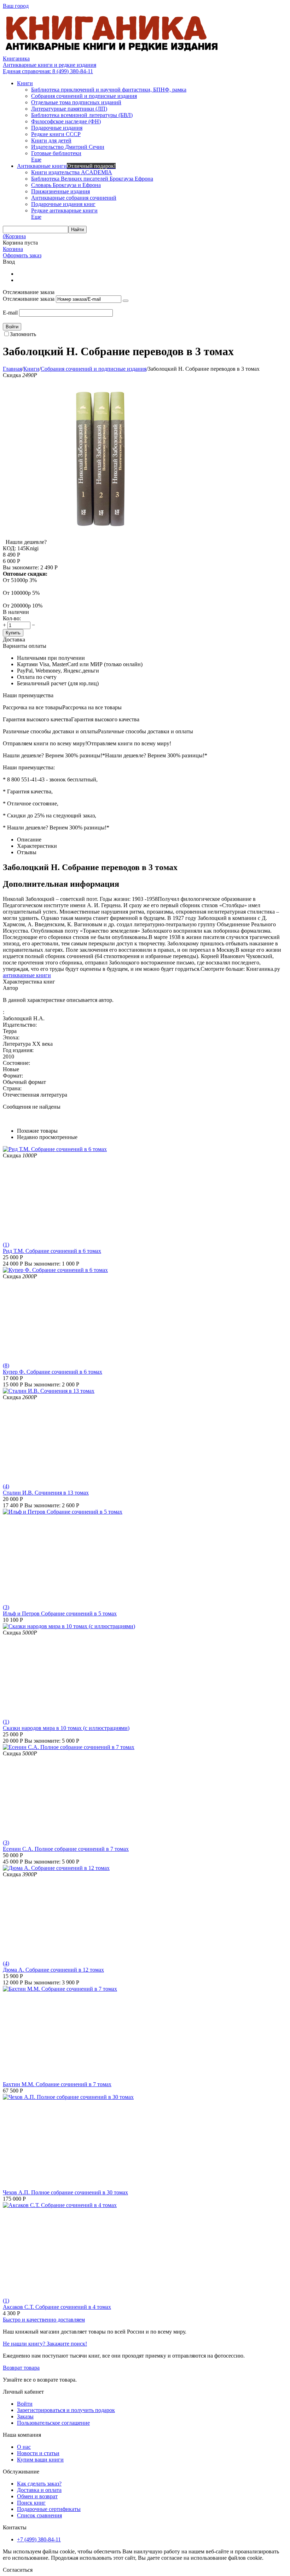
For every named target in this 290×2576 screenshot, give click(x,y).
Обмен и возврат (37, 2496)
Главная (12, 369)
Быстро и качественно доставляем (44, 2320)
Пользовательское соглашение (53, 2423)
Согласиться (18, 2570)
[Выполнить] (126, 301)
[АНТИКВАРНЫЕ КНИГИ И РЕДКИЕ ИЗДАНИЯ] (112, 52)
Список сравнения (39, 2515)
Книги (31, 369)
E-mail (10, 313)
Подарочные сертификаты (49, 2509)
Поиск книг (31, 2503)
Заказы (25, 2416)
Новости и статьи (38, 2453)
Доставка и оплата (39, 2490)
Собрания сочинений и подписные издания (94, 369)
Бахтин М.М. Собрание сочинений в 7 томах (57, 2084)
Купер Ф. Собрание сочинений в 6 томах (53, 1372)
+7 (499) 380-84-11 (39, 2539)
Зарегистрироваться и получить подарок (66, 2410)
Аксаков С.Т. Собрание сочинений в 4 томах (57, 2307)
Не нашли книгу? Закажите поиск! (45, 2344)
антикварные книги (27, 975)
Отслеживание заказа (29, 299)
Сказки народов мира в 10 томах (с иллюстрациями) (66, 1728)
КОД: (9, 548)
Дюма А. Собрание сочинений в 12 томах (53, 1970)
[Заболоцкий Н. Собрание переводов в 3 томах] (100, 536)
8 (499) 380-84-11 (48, 71)
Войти (25, 2404)
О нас (24, 2447)
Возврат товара (21, 2368)
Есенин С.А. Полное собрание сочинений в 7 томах (66, 1849)
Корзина (13, 249)
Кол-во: (12, 618)
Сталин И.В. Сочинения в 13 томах (46, 1493)
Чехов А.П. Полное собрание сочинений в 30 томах (65, 2192)
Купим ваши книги (40, 2460)
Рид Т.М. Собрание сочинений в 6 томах (52, 1251)
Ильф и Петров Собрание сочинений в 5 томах (60, 1613)
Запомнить (23, 334)
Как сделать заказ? (39, 2484)
